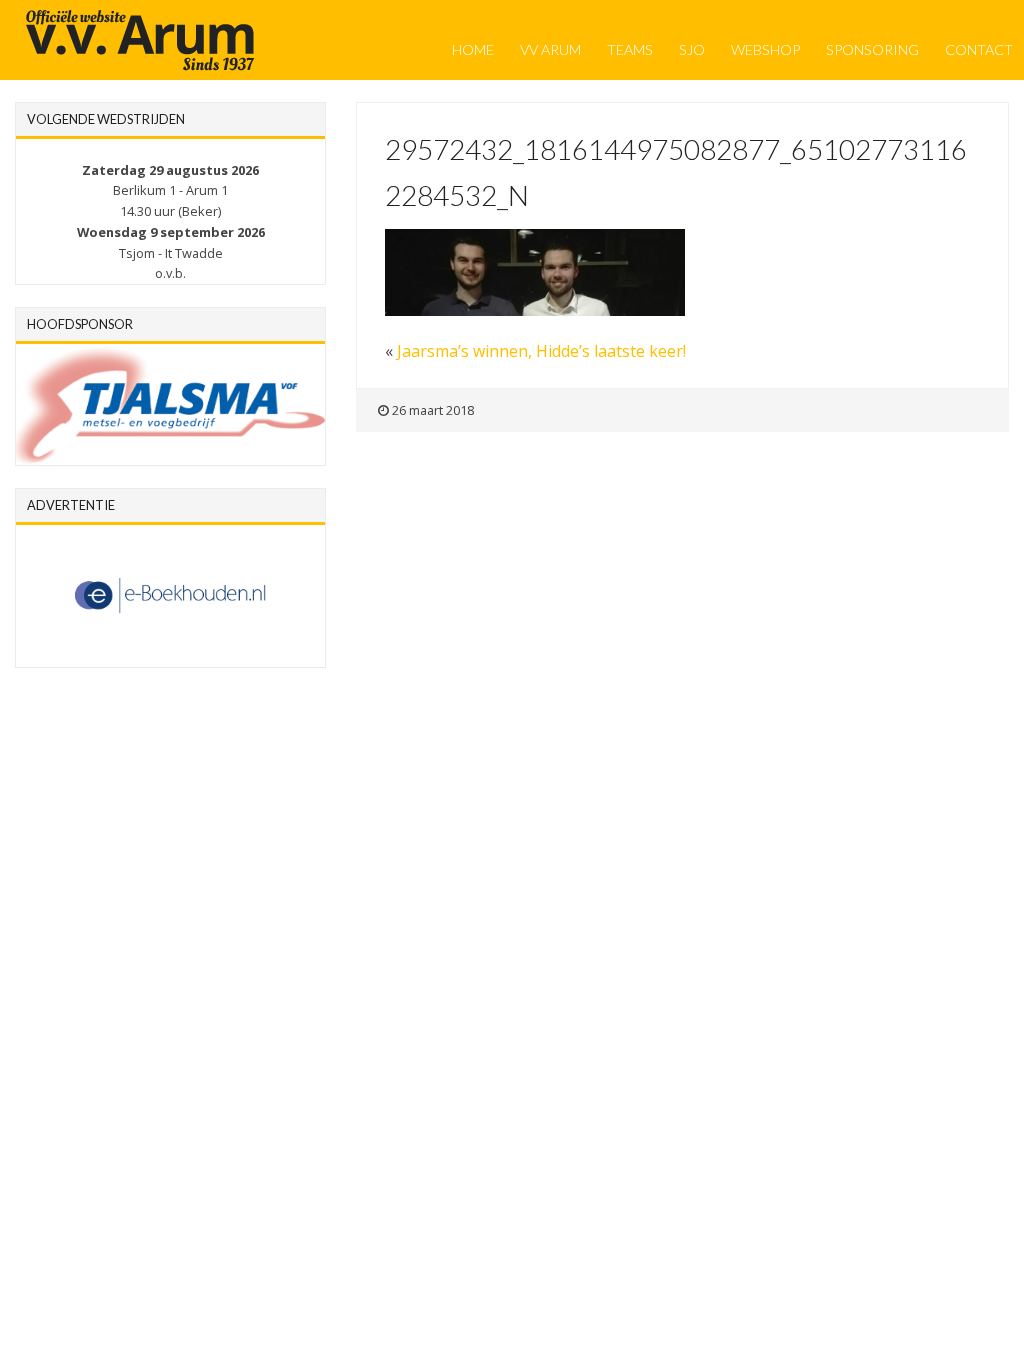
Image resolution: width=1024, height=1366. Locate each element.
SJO (692, 49)
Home (473, 49)
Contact (979, 49)
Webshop (765, 49)
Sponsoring (872, 49)
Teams (630, 49)
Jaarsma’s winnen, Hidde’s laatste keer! (541, 351)
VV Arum (550, 49)
